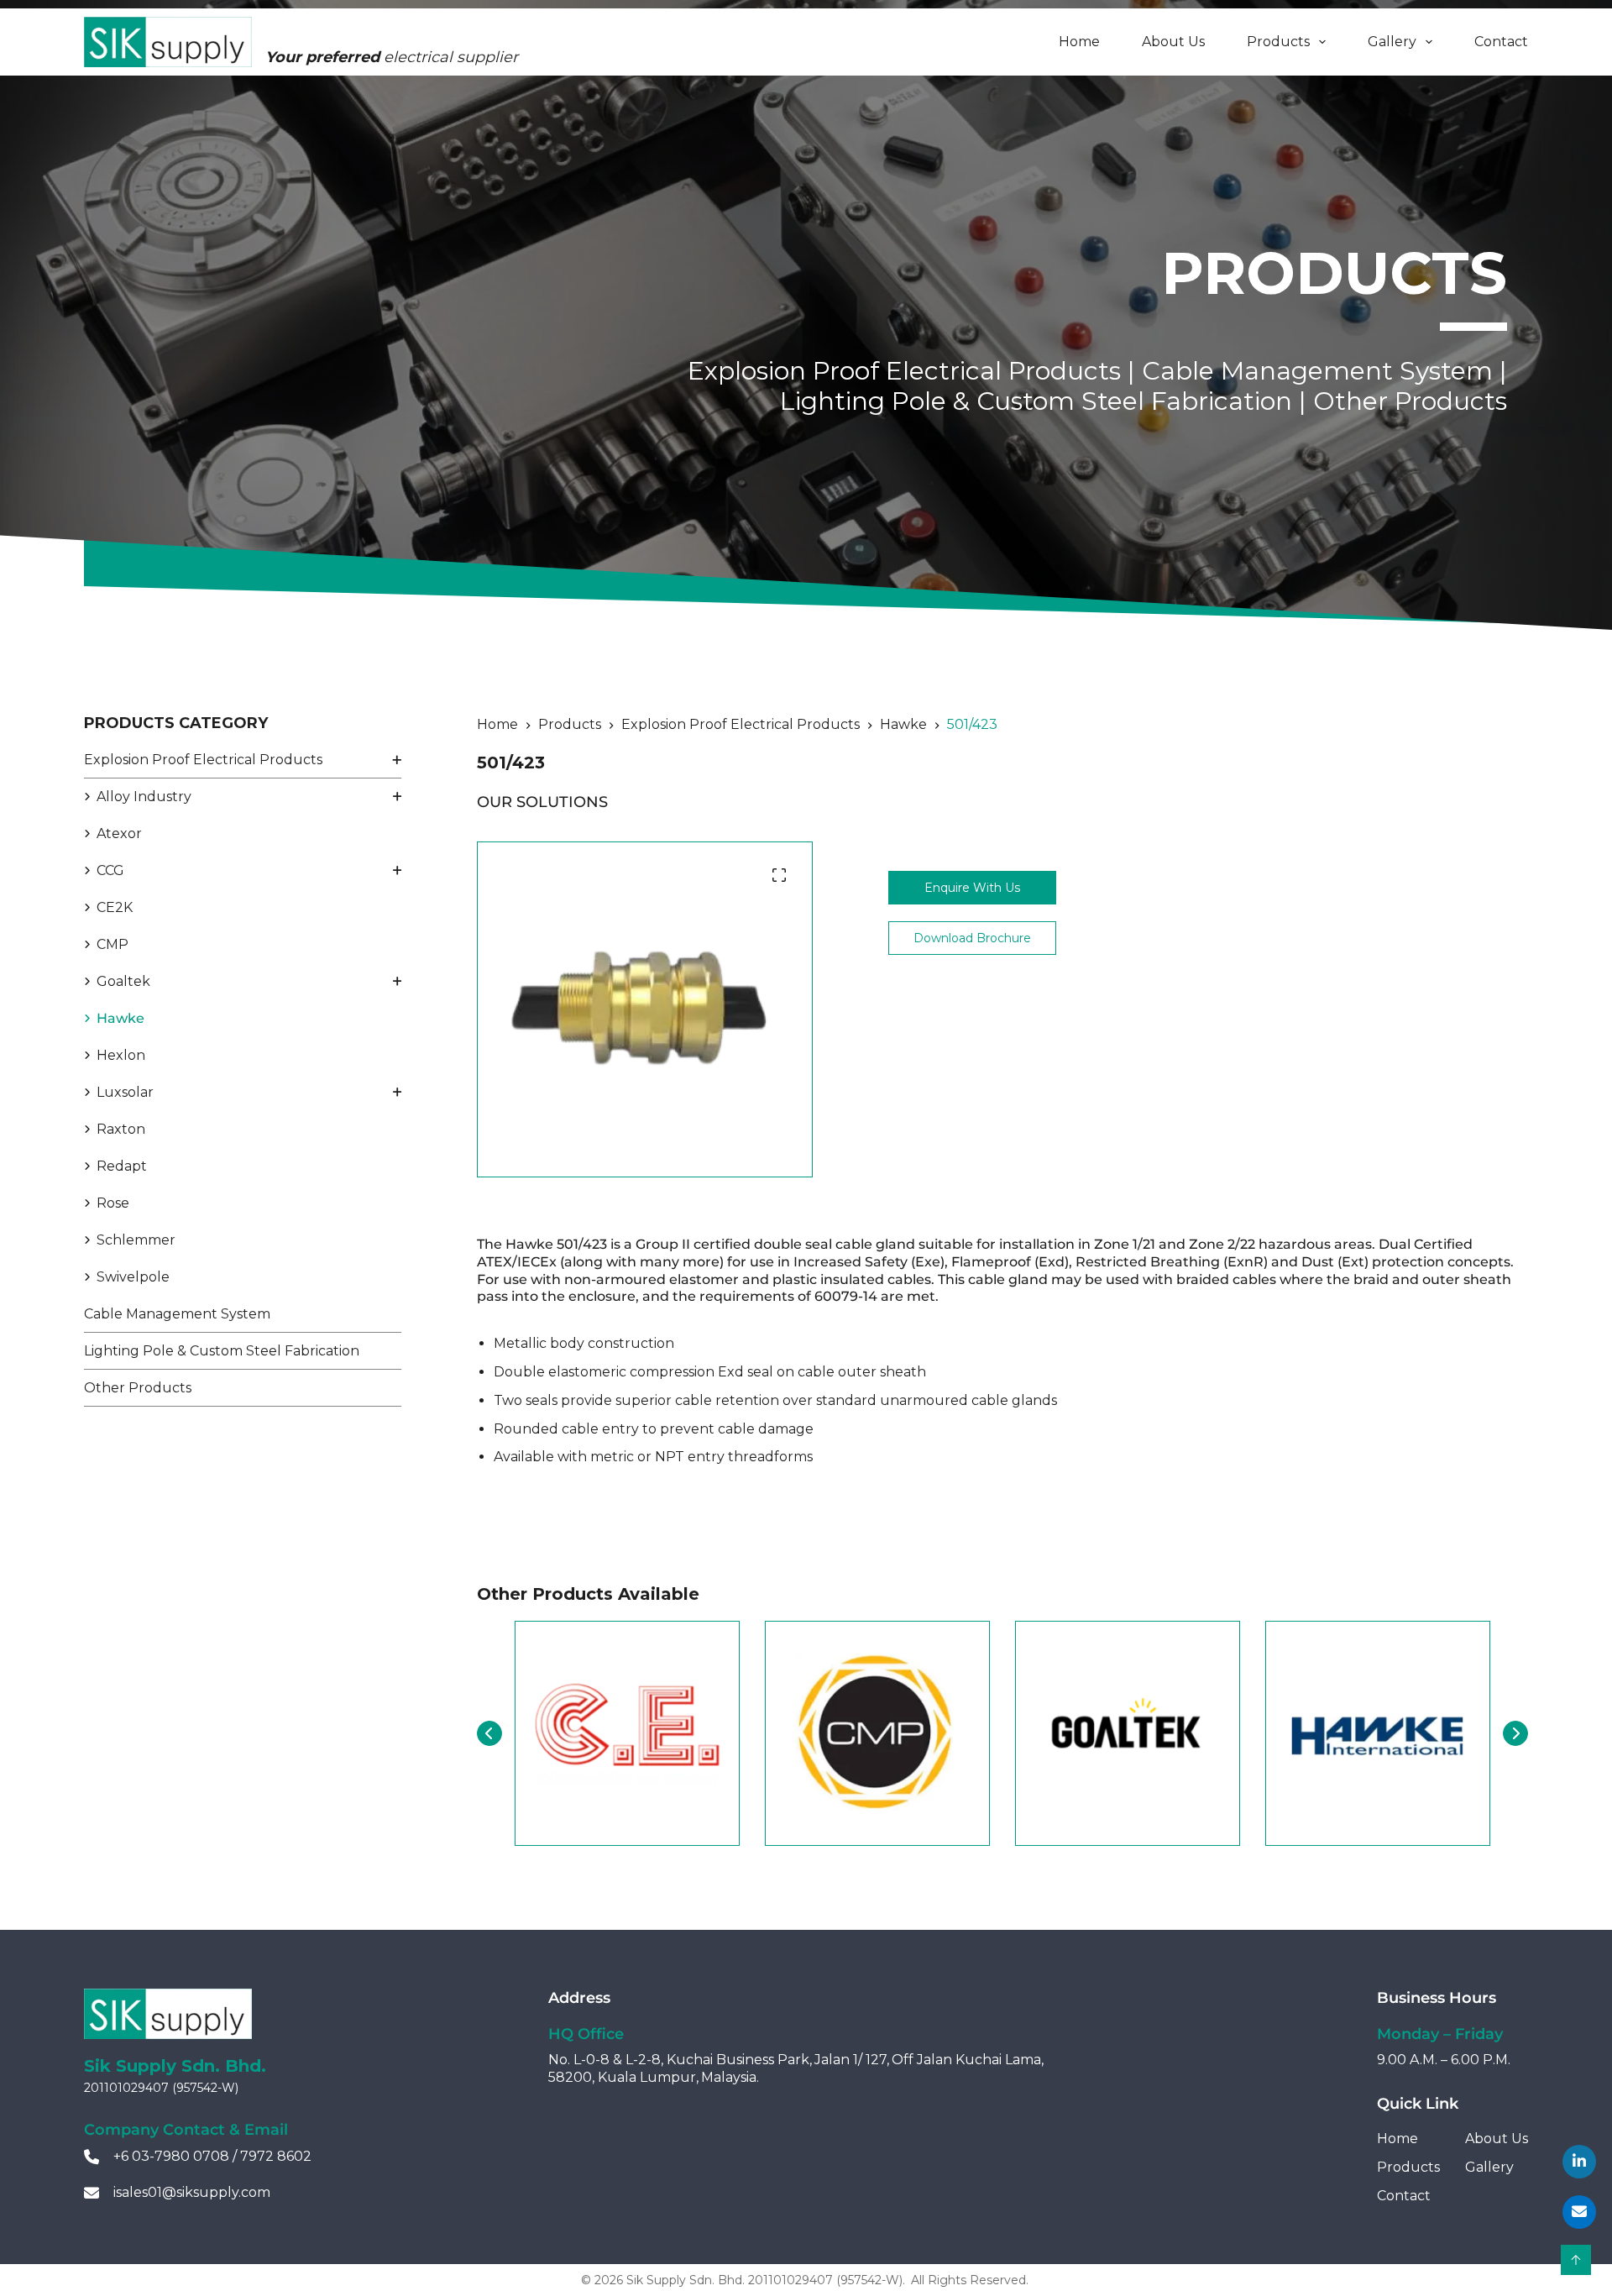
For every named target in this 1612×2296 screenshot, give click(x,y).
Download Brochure (972, 938)
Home (1079, 42)
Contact (1501, 42)
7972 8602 (276, 2156)
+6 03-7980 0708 (171, 2156)
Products (1278, 42)
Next (1515, 1733)
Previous (489, 1733)
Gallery (1392, 42)
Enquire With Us (972, 888)
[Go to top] (1576, 2260)
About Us (1173, 42)
